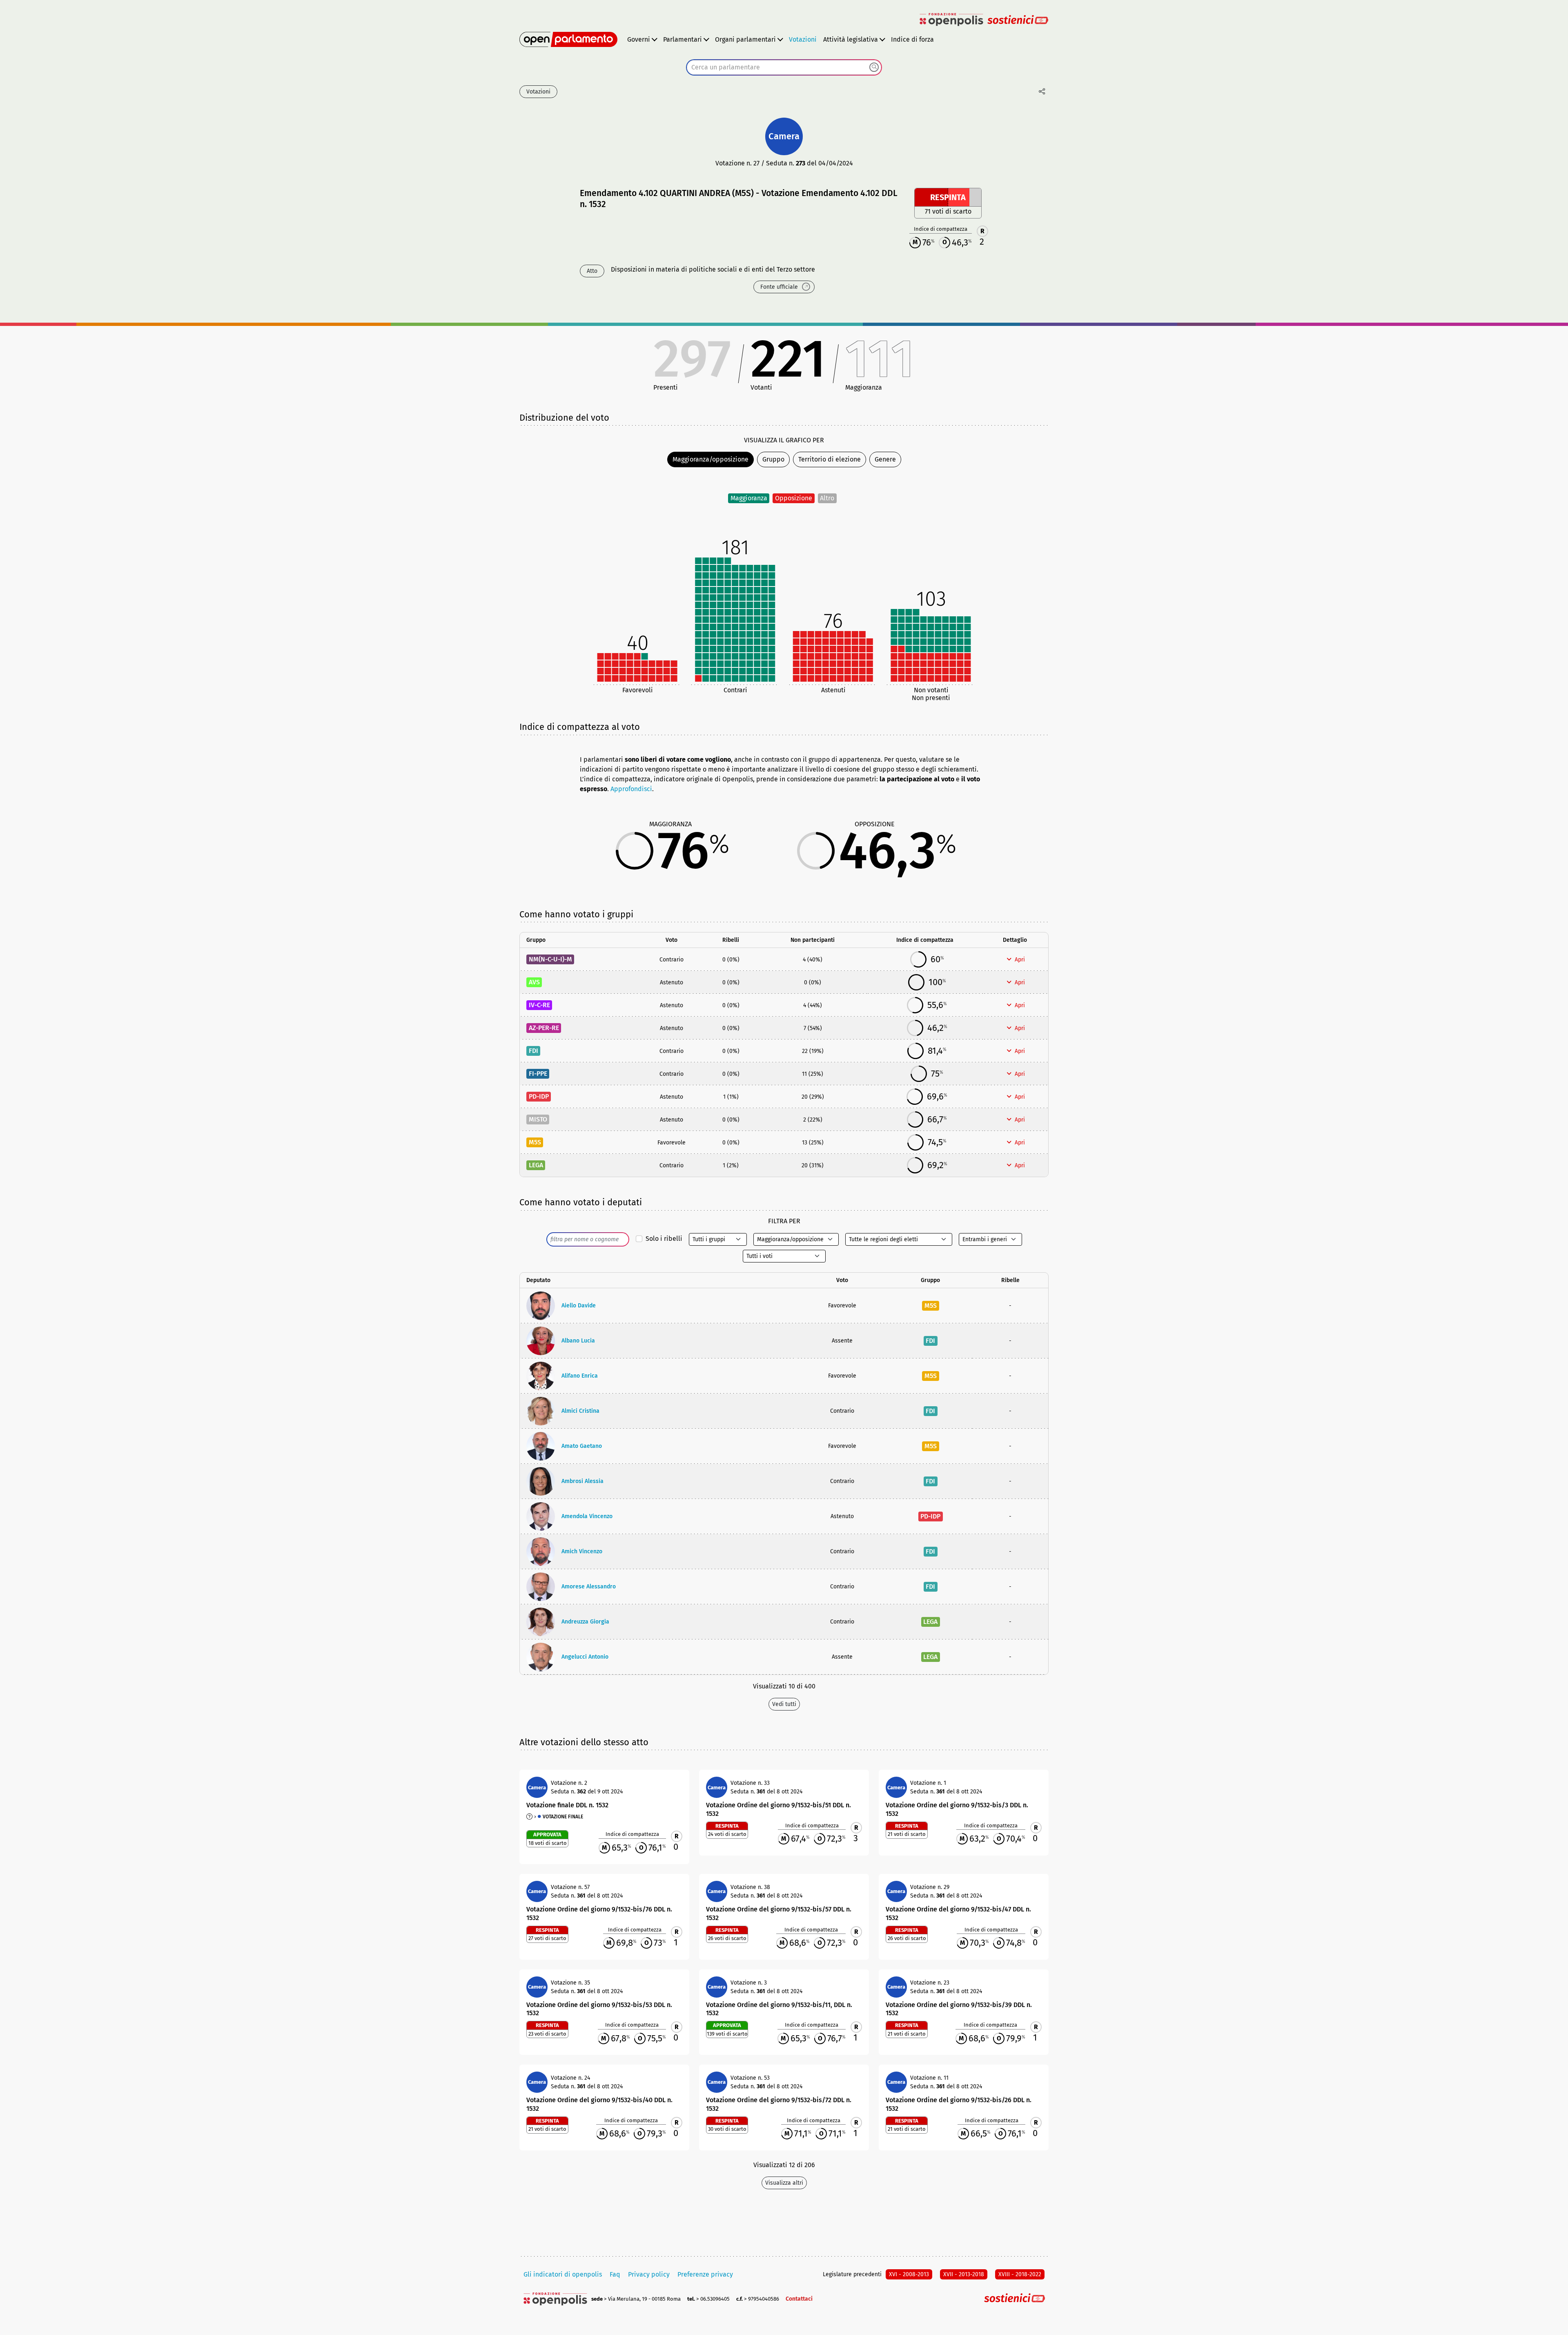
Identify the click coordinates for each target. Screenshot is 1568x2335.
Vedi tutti (784, 1704)
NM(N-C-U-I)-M (550, 959)
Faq (615, 2274)
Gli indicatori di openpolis (563, 2274)
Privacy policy (649, 2274)
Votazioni (803, 39)
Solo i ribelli (664, 1239)
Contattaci (799, 2299)
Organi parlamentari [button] (745, 39)
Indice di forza (912, 39)
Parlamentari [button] (683, 39)
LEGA (536, 1165)
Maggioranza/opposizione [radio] (710, 459)
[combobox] (784, 67)
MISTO (538, 1119)
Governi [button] (639, 39)
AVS (534, 982)
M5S (535, 1142)
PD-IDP (539, 1096)
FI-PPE (538, 1074)
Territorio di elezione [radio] (830, 459)
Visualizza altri (784, 2183)
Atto (592, 271)
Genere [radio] (885, 459)
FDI (533, 1051)
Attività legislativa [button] (851, 39)
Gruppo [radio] (773, 459)
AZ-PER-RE (544, 1028)
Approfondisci (631, 789)
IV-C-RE (539, 1005)
